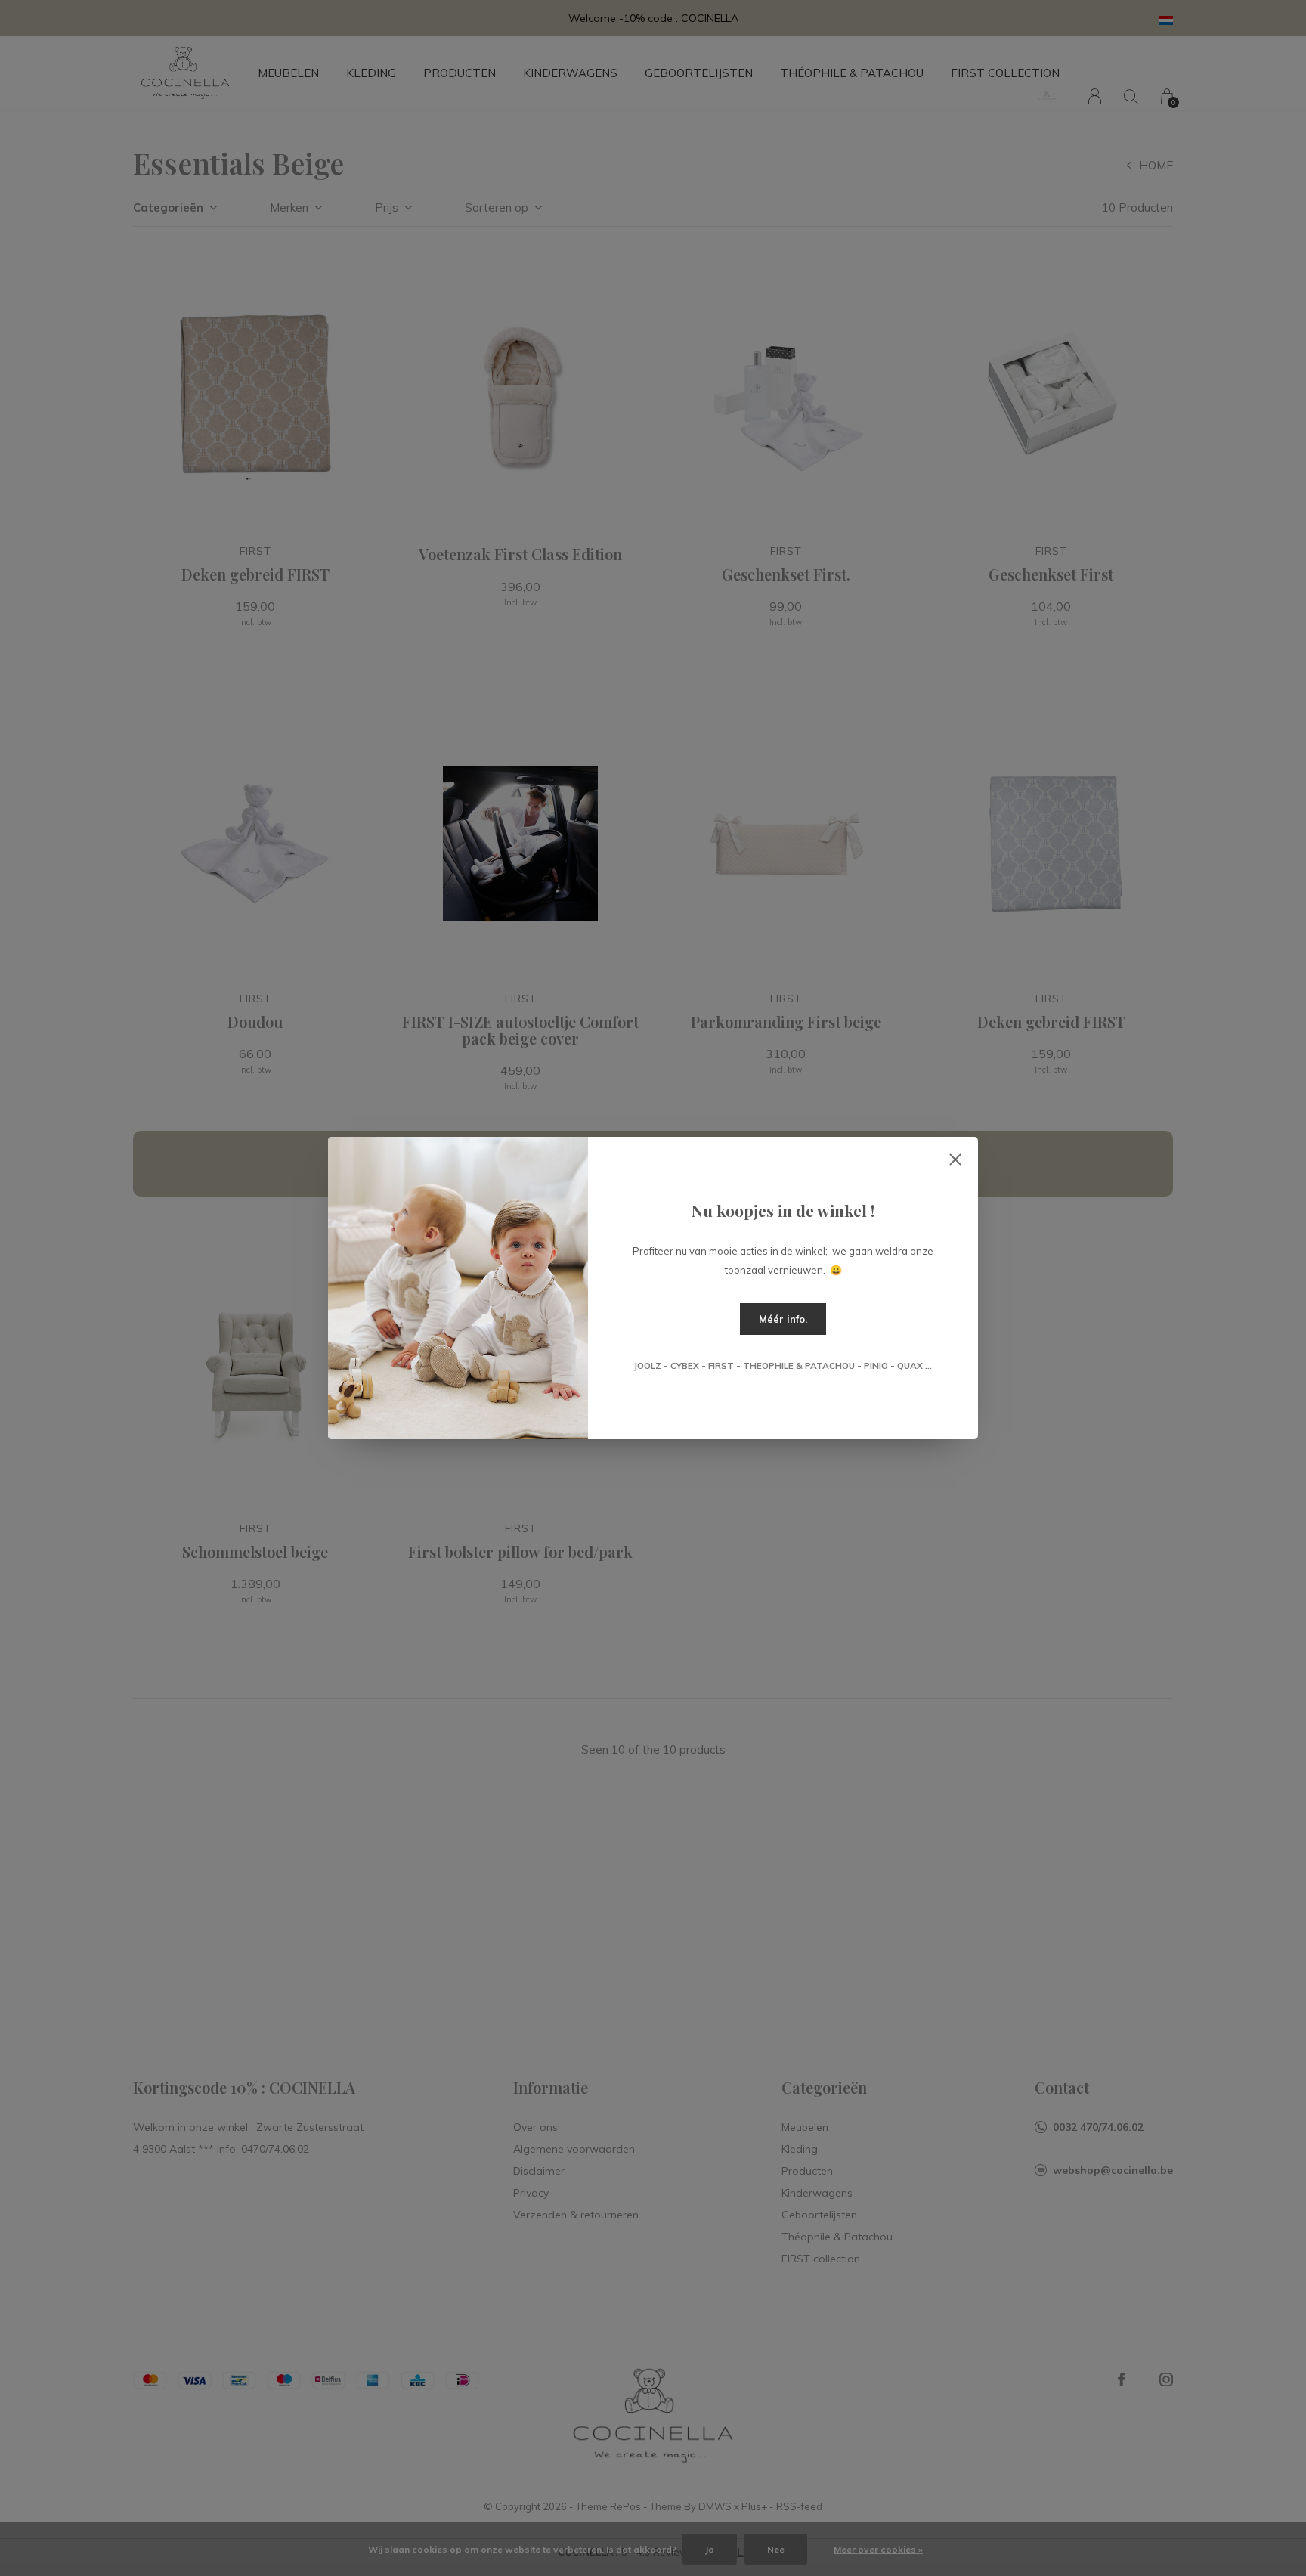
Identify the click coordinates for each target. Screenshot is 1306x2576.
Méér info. (783, 1319)
